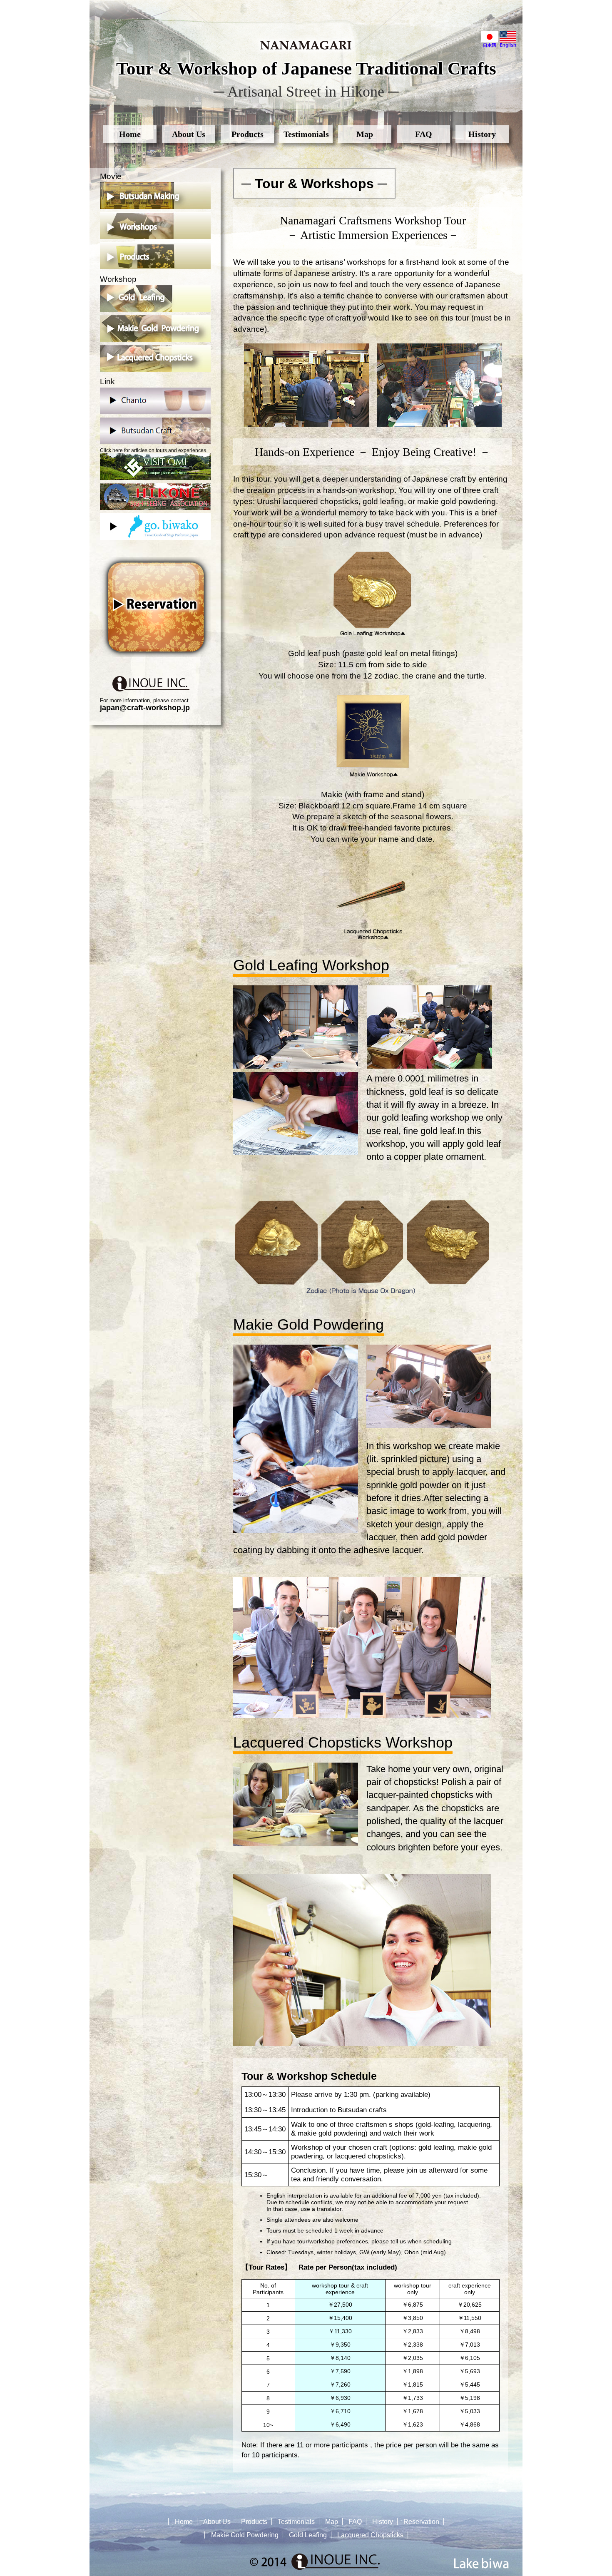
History (482, 134)
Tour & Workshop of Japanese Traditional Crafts (306, 68)
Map (365, 134)
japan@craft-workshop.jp (145, 708)
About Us (189, 134)
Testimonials (306, 134)
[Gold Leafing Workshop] (373, 634)
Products (248, 134)
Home (130, 134)
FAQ (424, 134)
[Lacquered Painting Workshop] (373, 938)
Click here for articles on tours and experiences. (154, 450)
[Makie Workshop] (373, 775)
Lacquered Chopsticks (370, 2535)
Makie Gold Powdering (245, 2535)
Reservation (421, 2522)
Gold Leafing (308, 2535)
